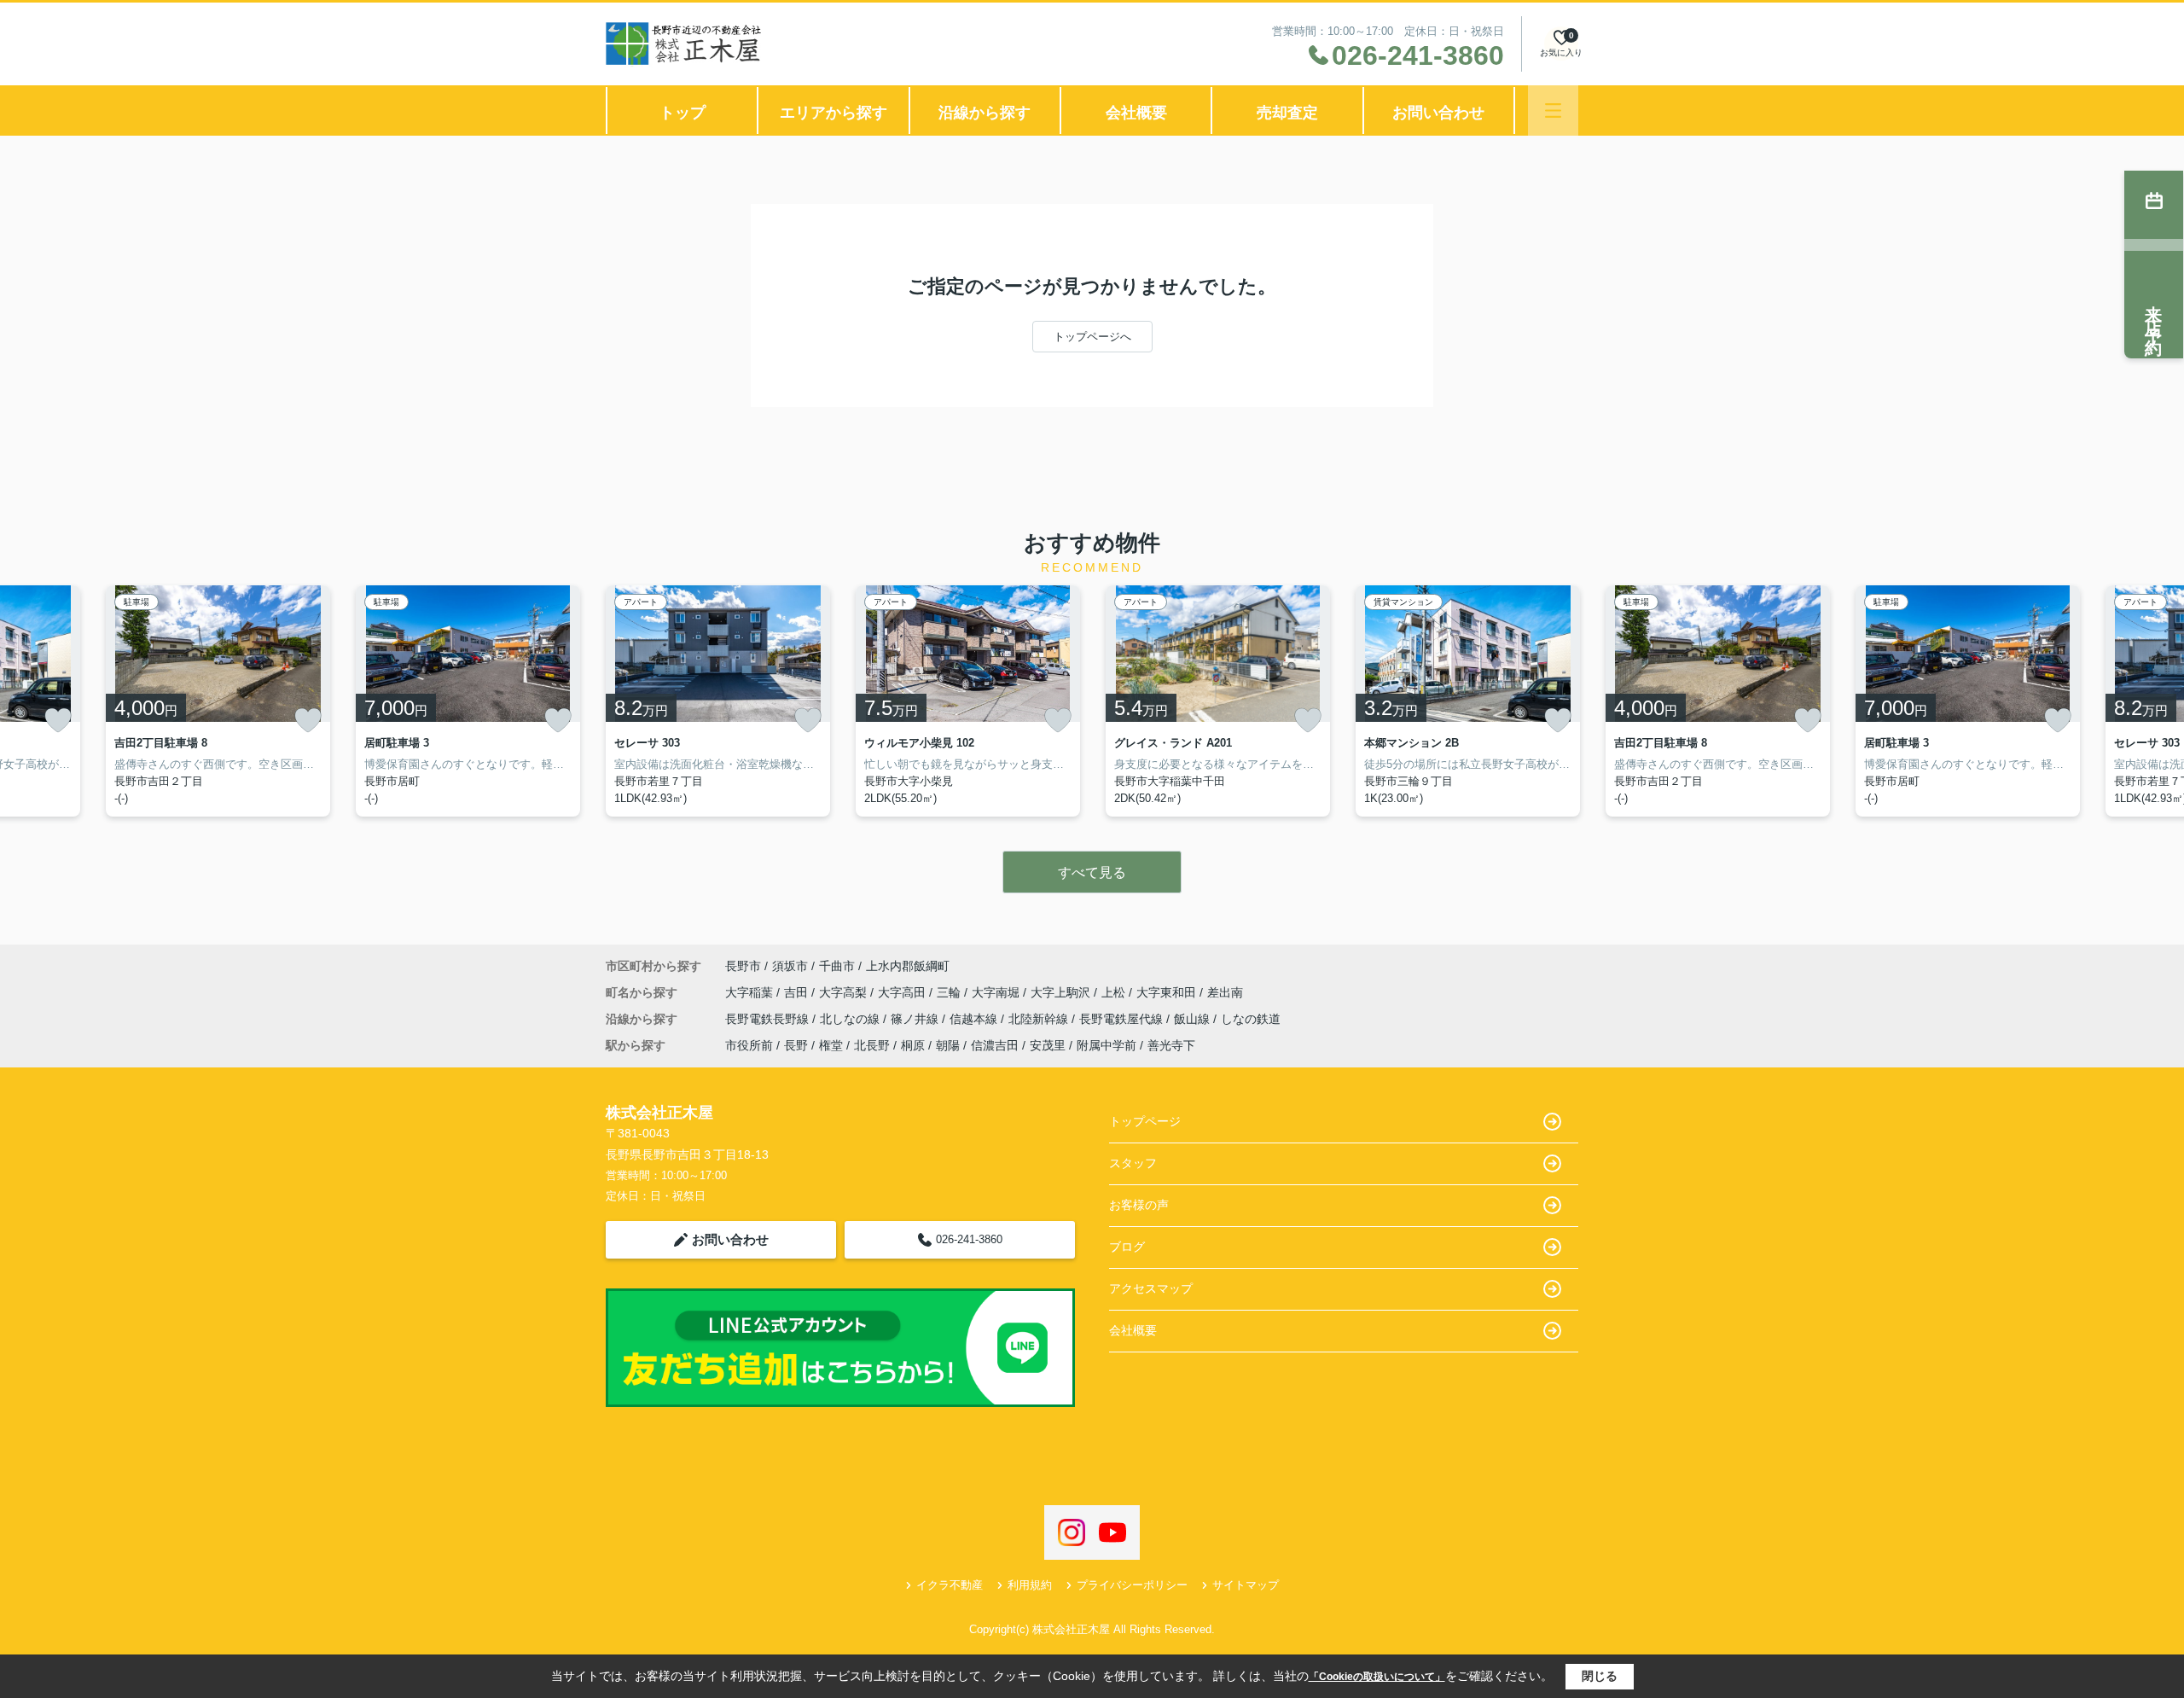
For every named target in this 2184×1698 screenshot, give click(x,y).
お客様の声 (1139, 1205)
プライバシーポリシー (1132, 1585)
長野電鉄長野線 (769, 1019)
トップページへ (1092, 337)
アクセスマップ (1151, 1288)
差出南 (1225, 992)
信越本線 (975, 1019)
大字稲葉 (751, 992)
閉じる (1600, 1676)
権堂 (831, 1045)
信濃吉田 (995, 1045)
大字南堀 (997, 992)
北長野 (872, 1045)
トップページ (1145, 1121)
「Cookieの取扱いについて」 (1377, 1677)
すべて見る (1092, 872)
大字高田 (903, 992)
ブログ (1127, 1247)
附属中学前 (1107, 1045)
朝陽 (948, 1045)
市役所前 (749, 1045)
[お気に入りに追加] (58, 720)
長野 (796, 1045)
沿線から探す (985, 113)
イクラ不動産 (950, 1585)
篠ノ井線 (916, 1019)
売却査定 (1287, 113)
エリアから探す (834, 113)
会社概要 (1136, 113)
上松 (1115, 992)
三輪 (950, 992)
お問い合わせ (1438, 113)
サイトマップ (1246, 1585)
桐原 (913, 1045)
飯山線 (1194, 1019)
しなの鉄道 (1251, 1019)
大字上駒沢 (1062, 992)
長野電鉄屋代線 (1123, 1019)
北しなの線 (851, 1019)
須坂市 (790, 966)
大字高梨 (845, 992)
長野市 (743, 966)
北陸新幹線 (1040, 1019)
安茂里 (1048, 1045)
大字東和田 (1168, 992)
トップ (682, 113)
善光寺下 (1171, 1045)
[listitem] (718, 701)
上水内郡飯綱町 (908, 966)
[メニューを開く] (1553, 110)
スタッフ (1133, 1163)
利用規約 (1030, 1585)
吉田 (798, 992)
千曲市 (837, 966)
